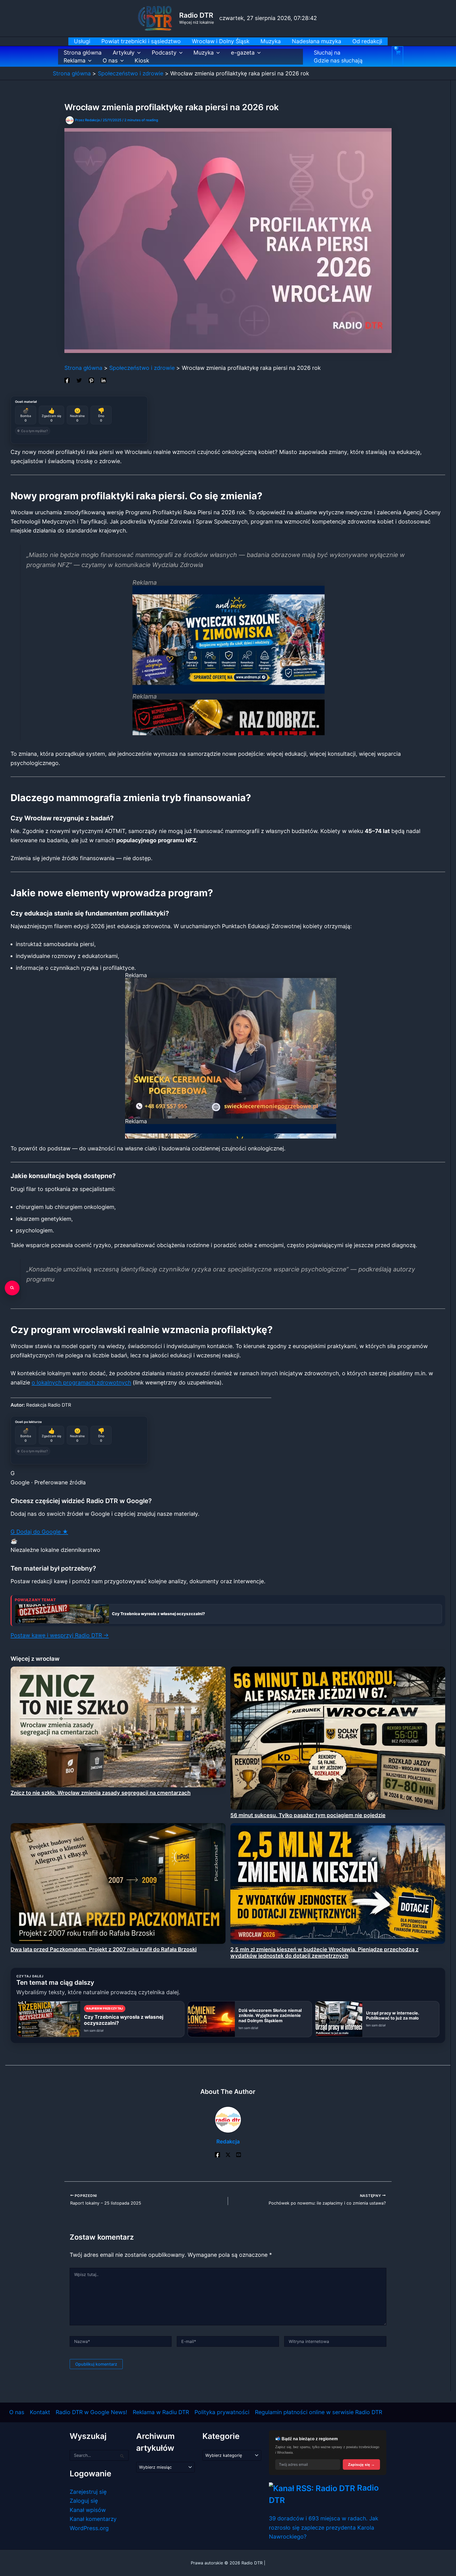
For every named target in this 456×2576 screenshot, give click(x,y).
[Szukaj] (12, 1288)
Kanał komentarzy (93, 2519)
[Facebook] (67, 380)
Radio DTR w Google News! (91, 2412)
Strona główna (83, 53)
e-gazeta (243, 53)
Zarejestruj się (88, 2492)
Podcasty (164, 53)
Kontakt (40, 2412)
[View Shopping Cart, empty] (398, 56)
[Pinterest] (91, 380)
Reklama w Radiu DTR (161, 2412)
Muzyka (204, 53)
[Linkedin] (103, 380)
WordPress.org (89, 2528)
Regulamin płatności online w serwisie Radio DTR (319, 2412)
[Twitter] (79, 380)
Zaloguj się (84, 2501)
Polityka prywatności (222, 2412)
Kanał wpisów (88, 2510)
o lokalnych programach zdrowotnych (81, 1383)
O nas (110, 60)
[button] (138, 53)
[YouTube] (239, 2154)
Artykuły (124, 53)
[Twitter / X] (228, 2154)
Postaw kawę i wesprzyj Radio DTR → (60, 1635)
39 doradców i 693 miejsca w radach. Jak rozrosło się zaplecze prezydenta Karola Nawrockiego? (324, 2527)
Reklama (75, 60)
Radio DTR (196, 15)
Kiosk (142, 60)
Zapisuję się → (361, 2464)
